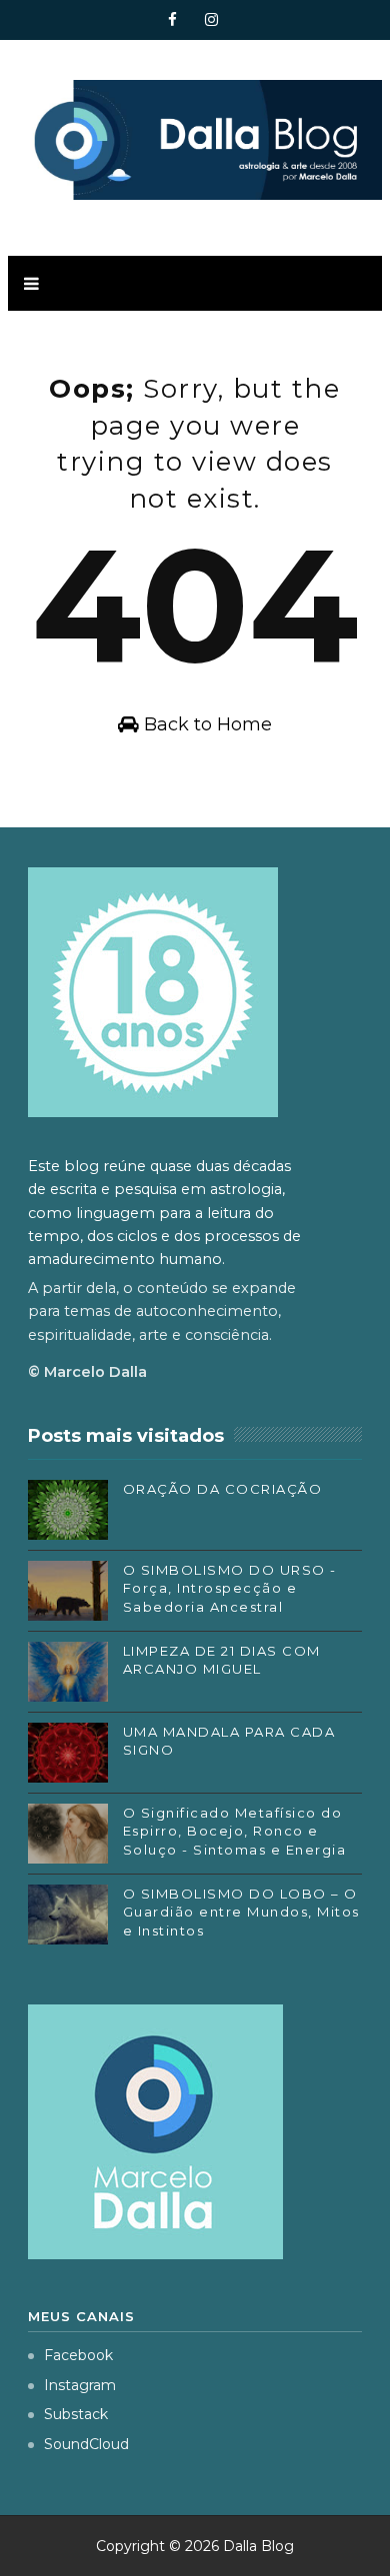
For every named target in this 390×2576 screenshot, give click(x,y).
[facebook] (173, 20)
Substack (76, 2414)
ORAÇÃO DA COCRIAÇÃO (223, 1489)
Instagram (80, 2385)
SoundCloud (86, 2444)
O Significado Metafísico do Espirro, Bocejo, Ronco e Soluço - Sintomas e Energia (235, 1831)
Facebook (78, 2355)
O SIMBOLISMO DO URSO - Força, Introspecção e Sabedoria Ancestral (230, 1588)
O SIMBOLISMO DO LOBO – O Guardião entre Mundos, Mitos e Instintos (241, 1912)
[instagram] (212, 20)
